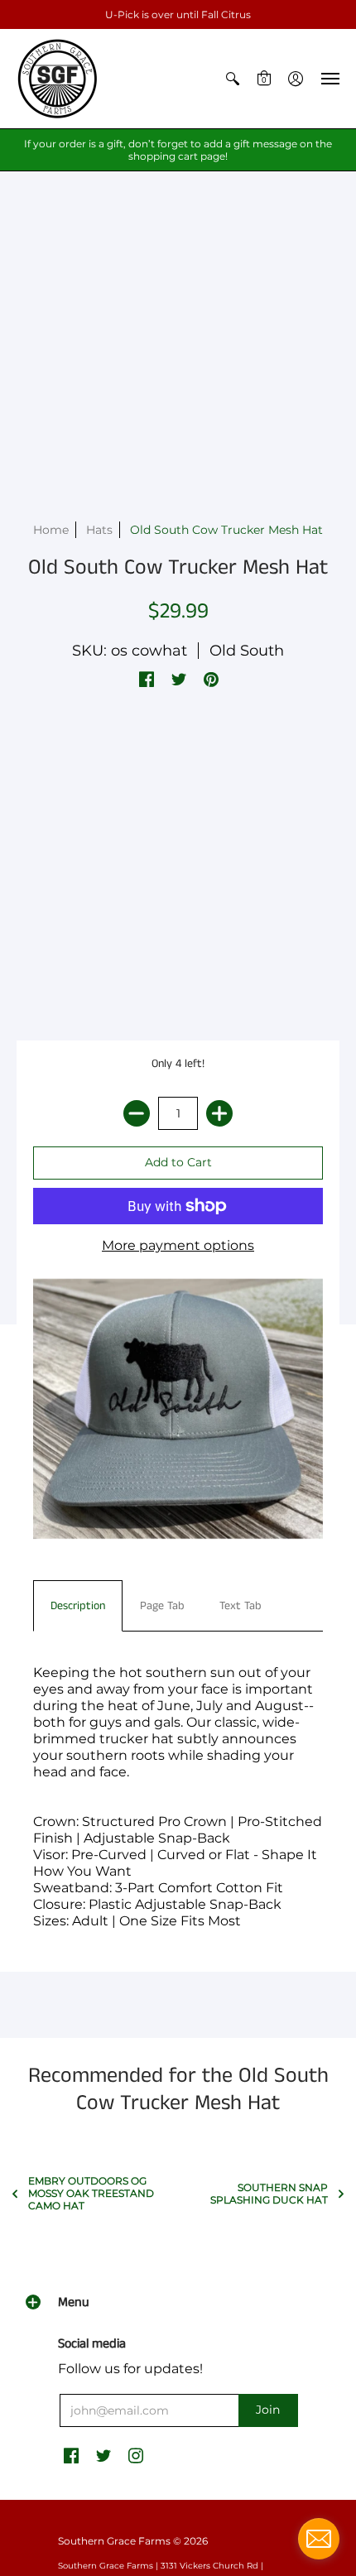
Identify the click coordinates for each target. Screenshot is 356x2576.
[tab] (78, 1606)
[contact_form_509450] (319, 2539)
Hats (99, 530)
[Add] (219, 1113)
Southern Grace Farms (114, 2541)
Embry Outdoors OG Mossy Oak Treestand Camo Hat (91, 2193)
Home (51, 530)
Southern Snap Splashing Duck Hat (269, 2194)
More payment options (178, 1245)
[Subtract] (137, 1113)
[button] (233, 79)
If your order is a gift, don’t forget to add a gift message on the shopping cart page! (178, 150)
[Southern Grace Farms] (58, 79)
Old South (247, 651)
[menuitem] (233, 79)
